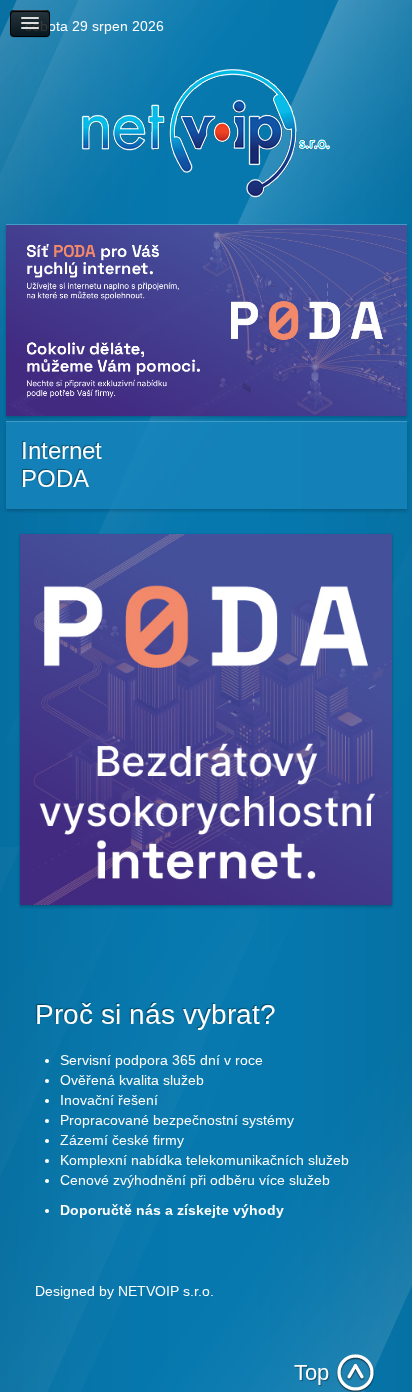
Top (311, 1372)
